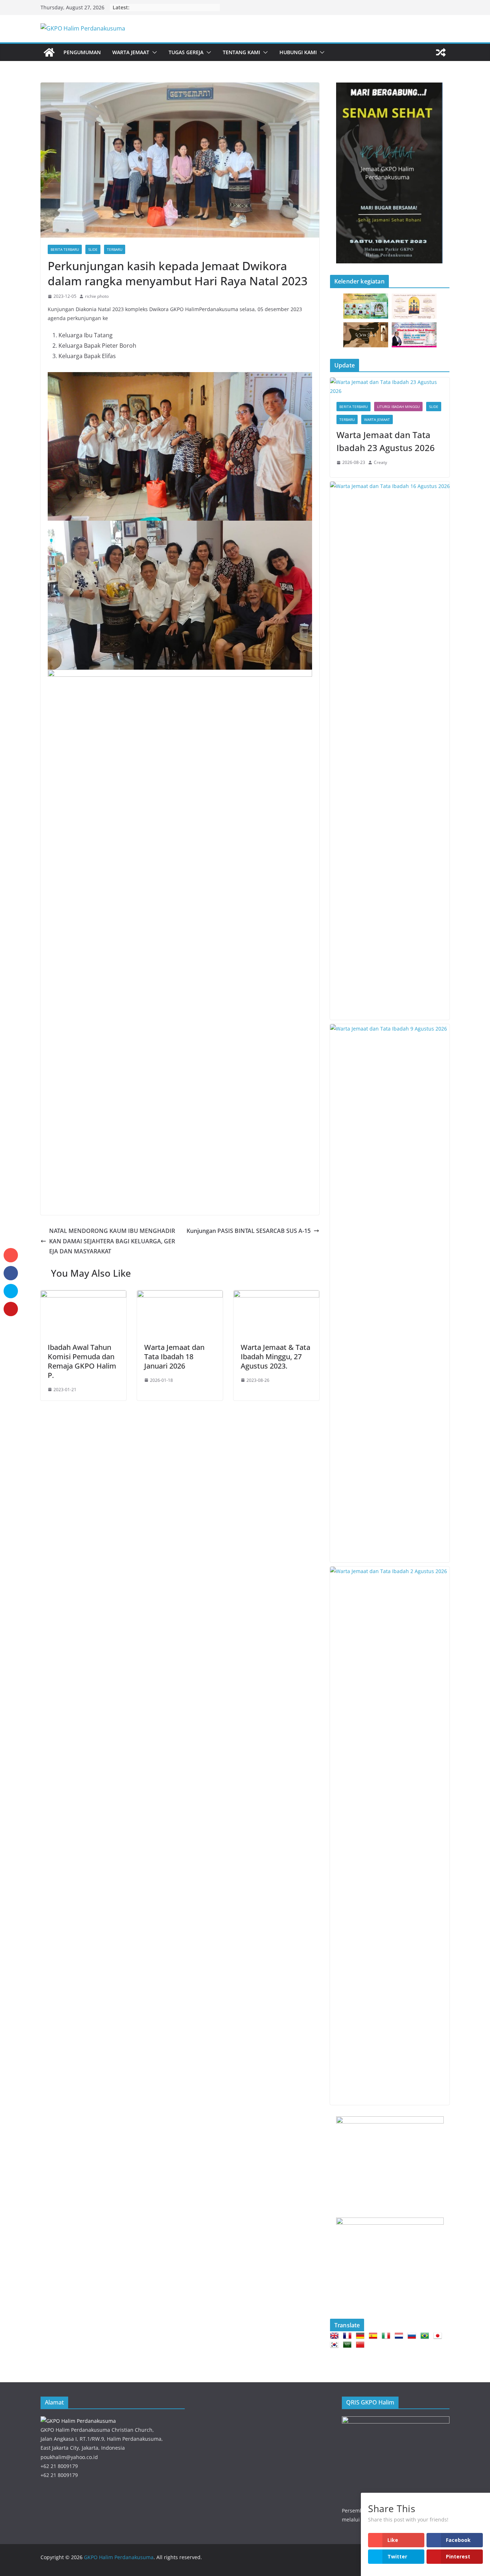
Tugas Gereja (186, 52)
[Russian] (413, 2336)
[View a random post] (441, 52)
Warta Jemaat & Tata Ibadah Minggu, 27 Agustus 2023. (275, 1357)
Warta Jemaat (131, 52)
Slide (93, 249)
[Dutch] (400, 2336)
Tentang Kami (241, 52)
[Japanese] (439, 2336)
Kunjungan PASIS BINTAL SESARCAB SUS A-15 (249, 1231)
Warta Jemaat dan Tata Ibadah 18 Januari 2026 (174, 1357)
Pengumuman (82, 52)
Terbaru (115, 249)
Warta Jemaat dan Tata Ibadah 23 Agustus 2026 (386, 441)
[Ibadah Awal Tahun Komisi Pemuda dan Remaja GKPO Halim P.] (83, 1295)
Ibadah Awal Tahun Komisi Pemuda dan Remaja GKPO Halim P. (82, 1361)
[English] (336, 2336)
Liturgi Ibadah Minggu (398, 407)
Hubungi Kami (298, 52)
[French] (349, 2336)
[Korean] (336, 2345)
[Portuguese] (426, 2336)
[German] (362, 2336)
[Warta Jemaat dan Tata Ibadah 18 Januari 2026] (180, 1295)
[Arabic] (349, 2345)
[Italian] (387, 2336)
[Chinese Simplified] (362, 2345)
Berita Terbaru (65, 249)
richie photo (97, 296)
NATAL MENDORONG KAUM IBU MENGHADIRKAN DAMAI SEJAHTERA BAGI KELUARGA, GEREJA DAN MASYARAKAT (112, 1241)
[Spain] (374, 2336)
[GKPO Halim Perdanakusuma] (49, 52)
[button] (153, 52)
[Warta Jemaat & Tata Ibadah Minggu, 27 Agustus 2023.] (276, 1295)
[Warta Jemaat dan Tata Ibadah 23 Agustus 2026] (390, 386)
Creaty (380, 462)
